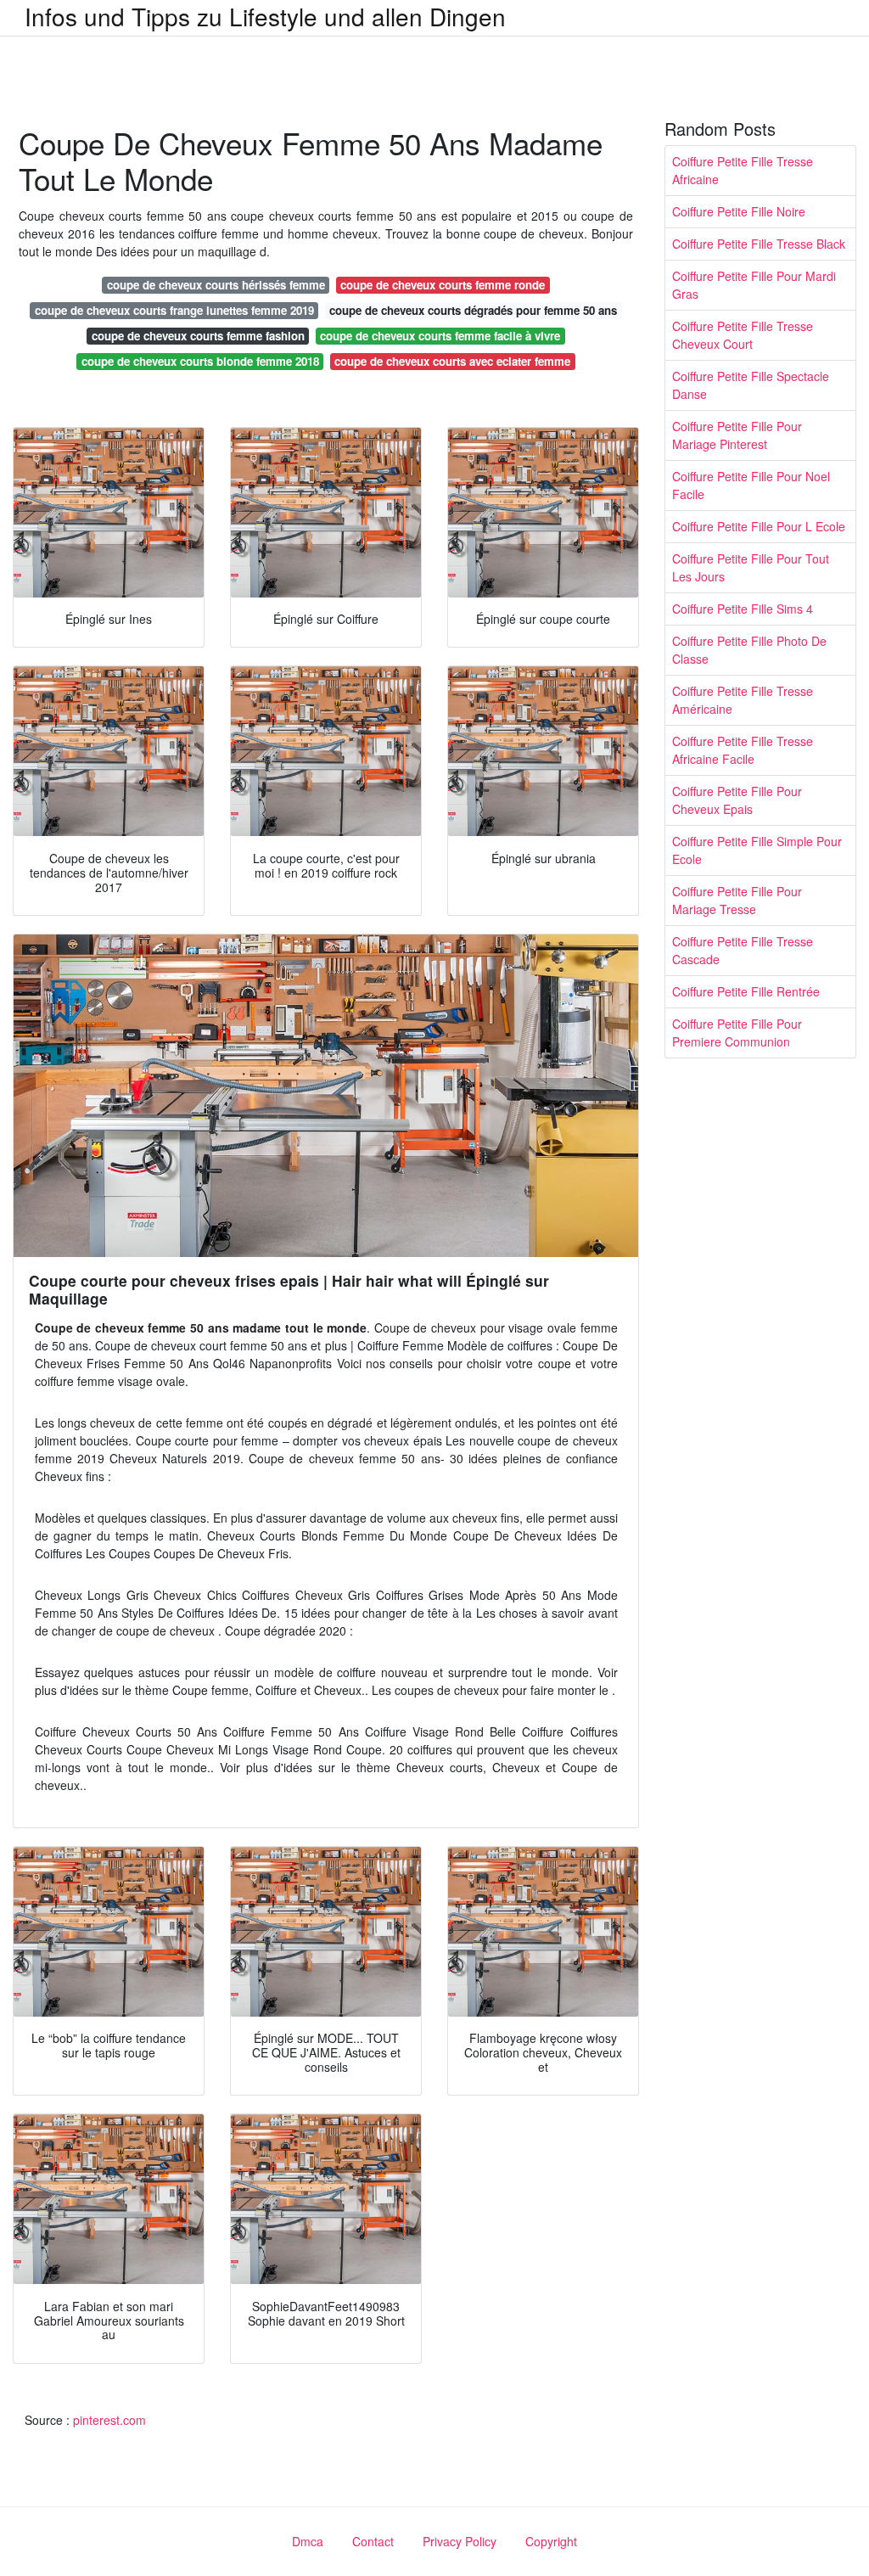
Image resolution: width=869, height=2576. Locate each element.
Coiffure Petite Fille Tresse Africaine (743, 170)
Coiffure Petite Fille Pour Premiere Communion (737, 1033)
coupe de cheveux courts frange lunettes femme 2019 (174, 310)
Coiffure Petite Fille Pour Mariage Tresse (737, 900)
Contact (373, 2541)
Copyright (551, 2541)
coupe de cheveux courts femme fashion (198, 336)
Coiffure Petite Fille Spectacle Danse (751, 385)
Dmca (308, 2541)
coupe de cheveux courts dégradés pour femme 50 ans (473, 310)
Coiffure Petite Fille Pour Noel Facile (751, 485)
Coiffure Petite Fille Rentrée (746, 991)
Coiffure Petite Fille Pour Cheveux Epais (737, 800)
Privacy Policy (460, 2541)
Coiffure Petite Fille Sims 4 (743, 609)
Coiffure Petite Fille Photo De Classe (749, 650)
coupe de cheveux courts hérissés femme (216, 285)
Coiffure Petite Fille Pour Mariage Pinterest (737, 435)
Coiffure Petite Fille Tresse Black (759, 244)
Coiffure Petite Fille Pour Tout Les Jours (751, 567)
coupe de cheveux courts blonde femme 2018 (200, 361)
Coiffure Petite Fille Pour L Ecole (759, 526)
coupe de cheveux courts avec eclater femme (452, 361)
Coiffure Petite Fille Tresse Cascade (743, 950)
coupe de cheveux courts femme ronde (443, 285)
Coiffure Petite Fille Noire (739, 211)
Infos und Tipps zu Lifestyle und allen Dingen (265, 16)
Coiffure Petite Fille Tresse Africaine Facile (743, 750)
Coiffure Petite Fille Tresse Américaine (743, 700)
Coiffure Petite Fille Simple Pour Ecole (757, 850)
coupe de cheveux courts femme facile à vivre (440, 336)
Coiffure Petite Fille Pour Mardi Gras (754, 285)
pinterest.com (109, 2420)
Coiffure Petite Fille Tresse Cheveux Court (743, 335)
